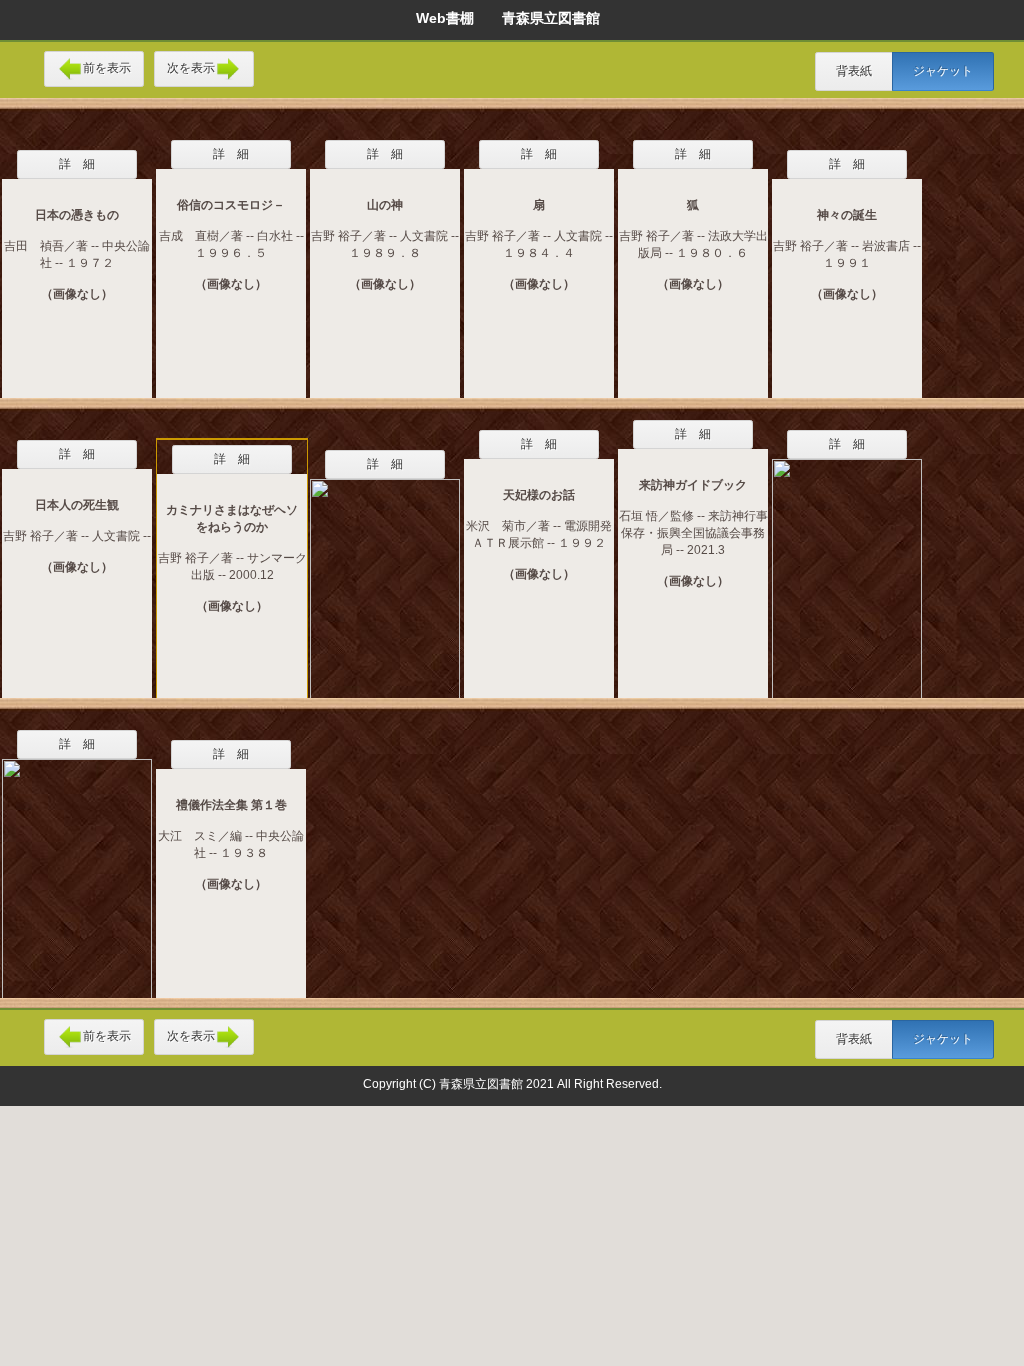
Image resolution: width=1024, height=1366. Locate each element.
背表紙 (854, 71)
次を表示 (191, 68)
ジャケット (943, 71)
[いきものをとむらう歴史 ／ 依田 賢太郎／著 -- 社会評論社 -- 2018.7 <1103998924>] (385, 576)
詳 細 (77, 164)
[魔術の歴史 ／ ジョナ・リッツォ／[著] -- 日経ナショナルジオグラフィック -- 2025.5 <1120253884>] (847, 566)
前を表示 (107, 68)
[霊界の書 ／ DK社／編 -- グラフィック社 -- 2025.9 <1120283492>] (77, 866)
